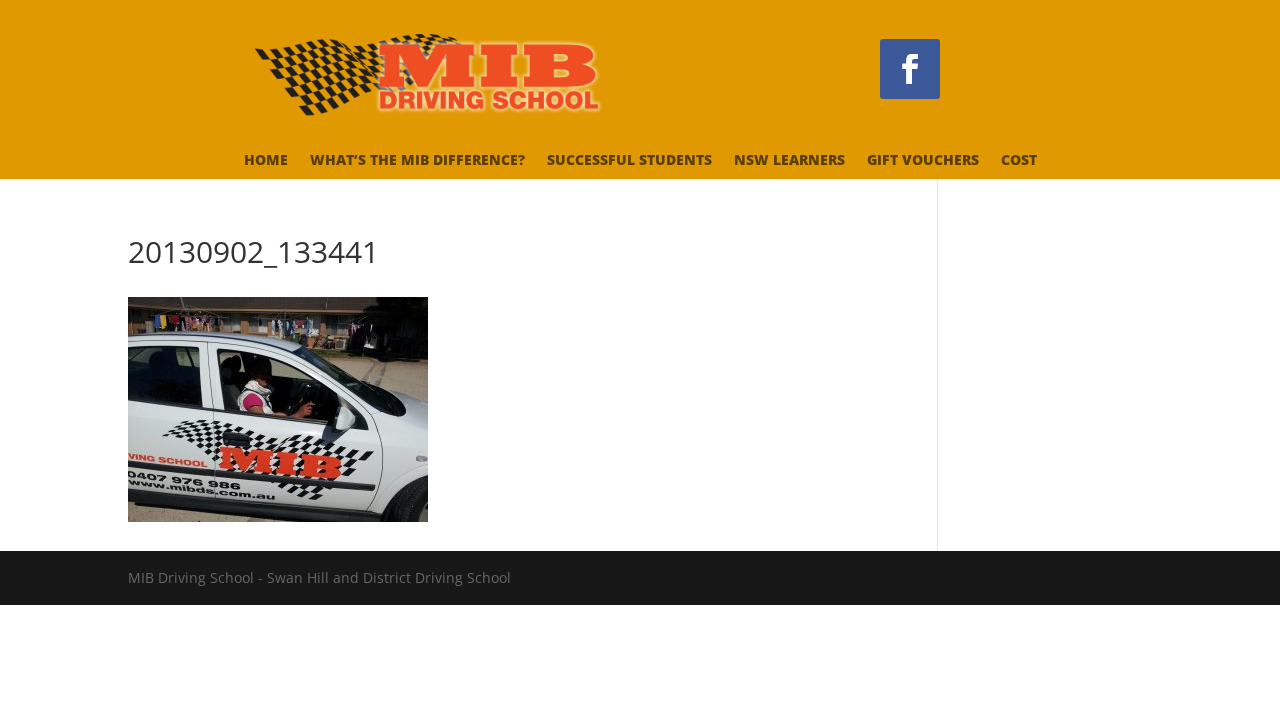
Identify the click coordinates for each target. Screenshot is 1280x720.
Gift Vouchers (923, 161)
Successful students (629, 161)
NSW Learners (789, 161)
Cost (1019, 161)
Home (266, 161)
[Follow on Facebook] (910, 69)
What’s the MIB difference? (417, 161)
